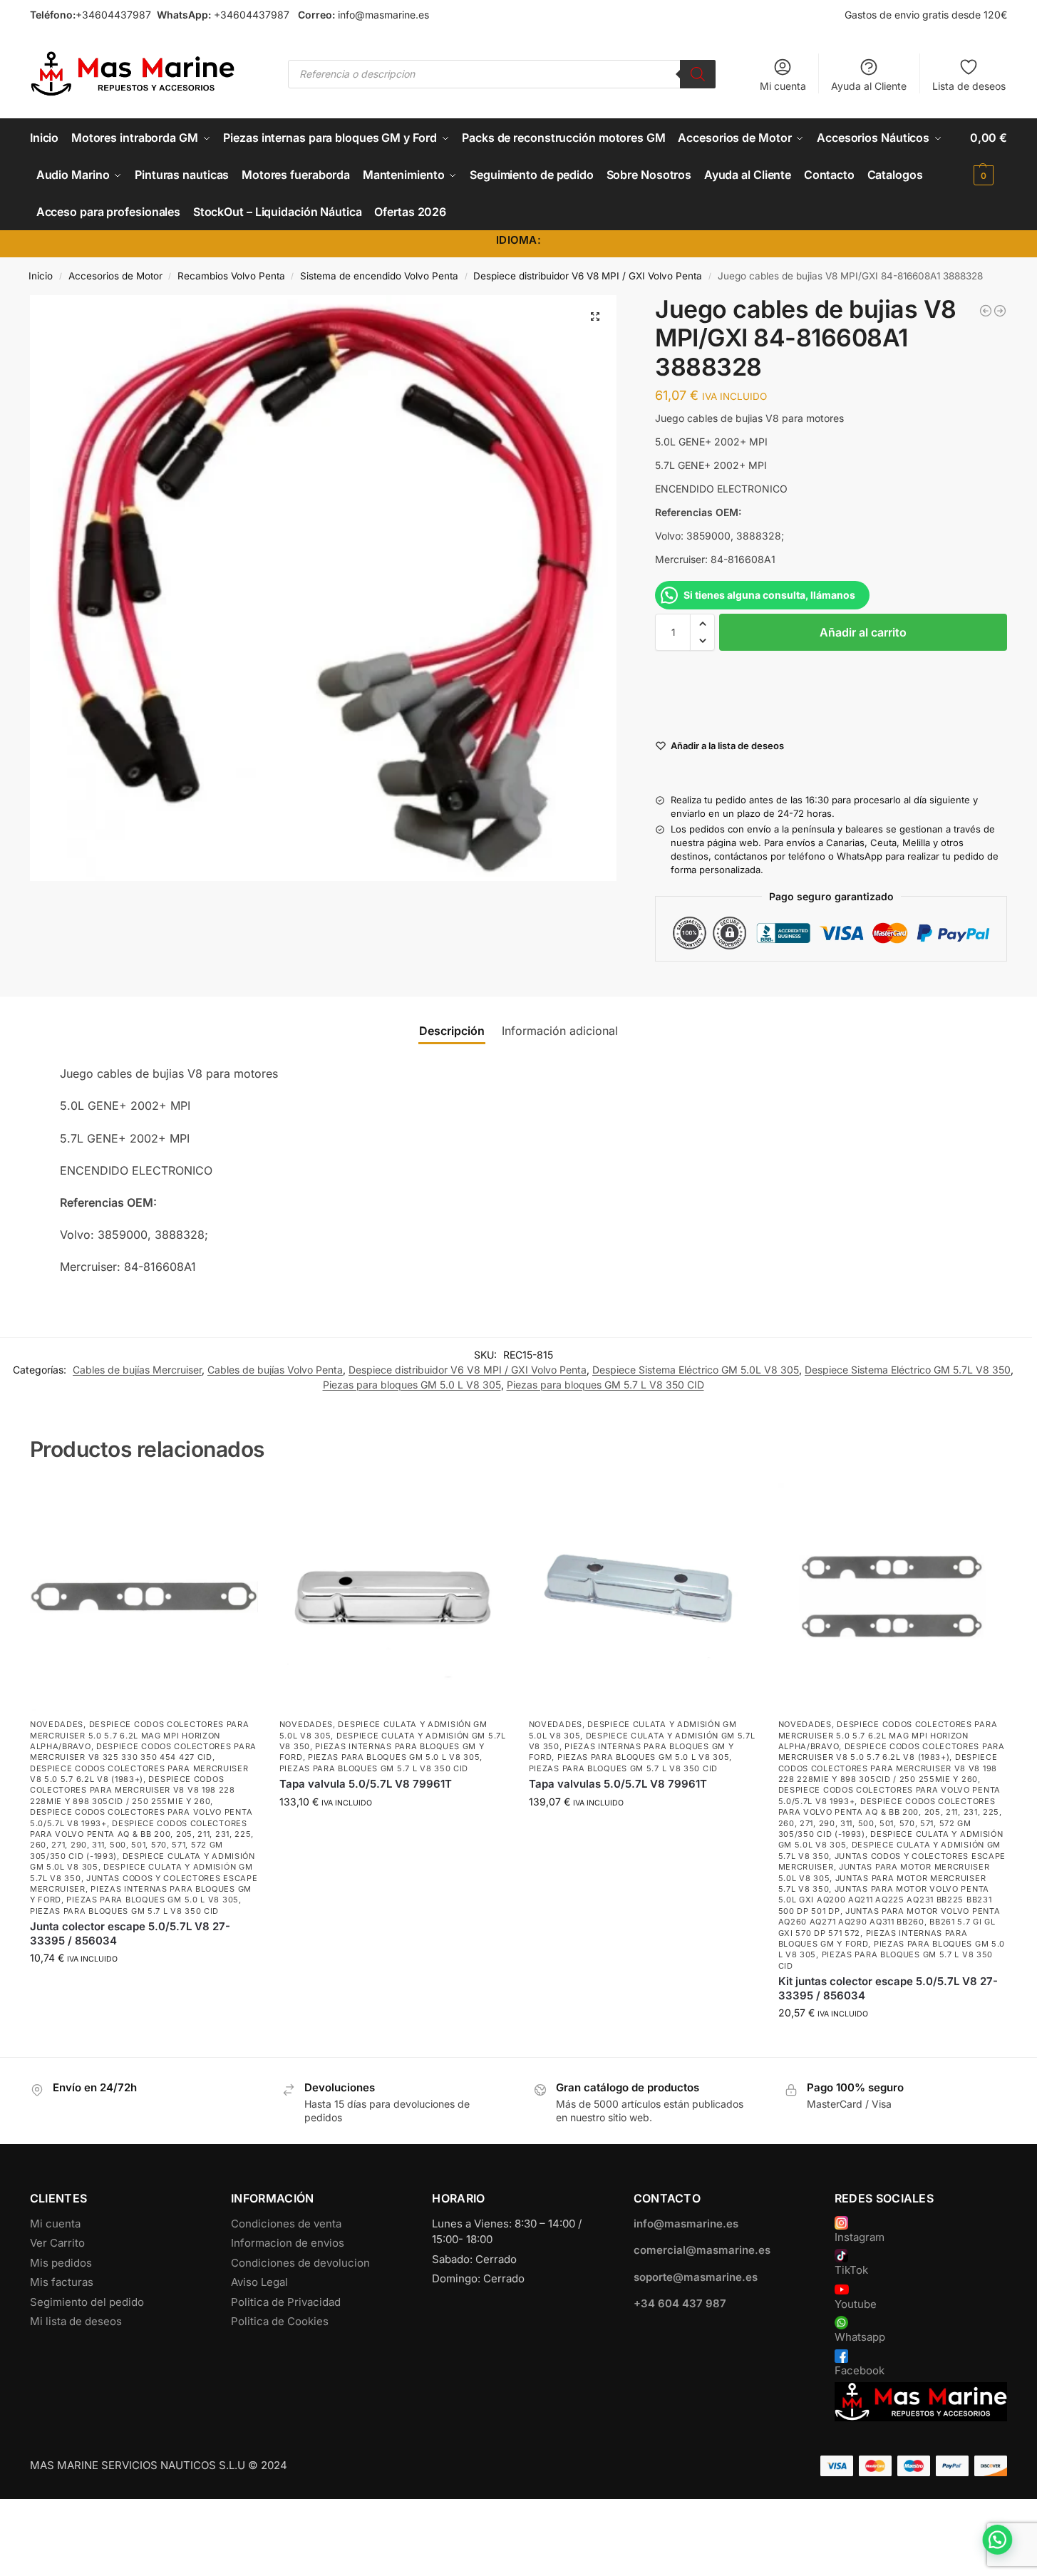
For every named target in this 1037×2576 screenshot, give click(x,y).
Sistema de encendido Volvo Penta (379, 276)
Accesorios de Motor (115, 276)
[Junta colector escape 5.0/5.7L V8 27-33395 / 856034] (144, 1597)
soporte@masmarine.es (696, 2277)
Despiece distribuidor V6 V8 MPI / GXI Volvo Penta (588, 276)
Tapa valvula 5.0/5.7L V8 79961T (366, 1784)
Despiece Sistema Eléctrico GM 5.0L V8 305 (696, 1370)
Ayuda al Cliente (869, 86)
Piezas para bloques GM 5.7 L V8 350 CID (605, 1385)
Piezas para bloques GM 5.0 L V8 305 (412, 1385)
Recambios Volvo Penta (231, 276)
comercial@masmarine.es (702, 2250)
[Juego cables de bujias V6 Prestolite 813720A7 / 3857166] (986, 311)
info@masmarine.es (383, 15)
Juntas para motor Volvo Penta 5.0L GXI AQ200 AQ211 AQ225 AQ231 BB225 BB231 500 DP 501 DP (885, 1900)
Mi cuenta (783, 86)
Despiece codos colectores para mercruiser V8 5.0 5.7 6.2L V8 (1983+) (139, 1774)
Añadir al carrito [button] (144, 1988)
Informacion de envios (288, 2243)
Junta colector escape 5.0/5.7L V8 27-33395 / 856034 (130, 1933)
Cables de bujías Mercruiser (137, 1370)
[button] (989, 156)
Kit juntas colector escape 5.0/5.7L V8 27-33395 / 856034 (888, 1988)
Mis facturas (62, 2282)
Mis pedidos (61, 2263)
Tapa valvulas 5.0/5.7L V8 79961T (618, 1784)
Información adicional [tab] (560, 1031)
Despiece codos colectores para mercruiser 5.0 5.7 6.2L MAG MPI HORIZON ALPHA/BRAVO (140, 1735)
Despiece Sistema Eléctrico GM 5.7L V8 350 (908, 1370)
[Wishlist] (237, 1504)
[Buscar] (698, 74)
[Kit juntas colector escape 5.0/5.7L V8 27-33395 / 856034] (892, 1597)
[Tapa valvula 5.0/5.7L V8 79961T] (393, 1597)
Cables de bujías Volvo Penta (275, 1370)
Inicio (41, 276)
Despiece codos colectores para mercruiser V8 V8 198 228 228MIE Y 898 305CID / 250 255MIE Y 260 (133, 1790)
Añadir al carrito (863, 632)
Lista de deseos (969, 86)
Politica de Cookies (280, 2321)
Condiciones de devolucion (300, 2263)
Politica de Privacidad (286, 2302)
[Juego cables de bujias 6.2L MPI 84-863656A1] (1000, 311)
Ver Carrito (57, 2243)
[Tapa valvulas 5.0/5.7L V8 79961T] (643, 1597)
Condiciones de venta (286, 2224)
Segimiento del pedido (87, 2302)
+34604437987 (113, 15)
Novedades (57, 1724)
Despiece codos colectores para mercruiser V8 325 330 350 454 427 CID (143, 1752)
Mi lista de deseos (76, 2321)
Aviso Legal (259, 2282)
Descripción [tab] (452, 1031)
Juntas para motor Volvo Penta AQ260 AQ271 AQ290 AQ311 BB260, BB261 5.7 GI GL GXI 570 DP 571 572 (889, 1922)
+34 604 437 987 (680, 2303)
